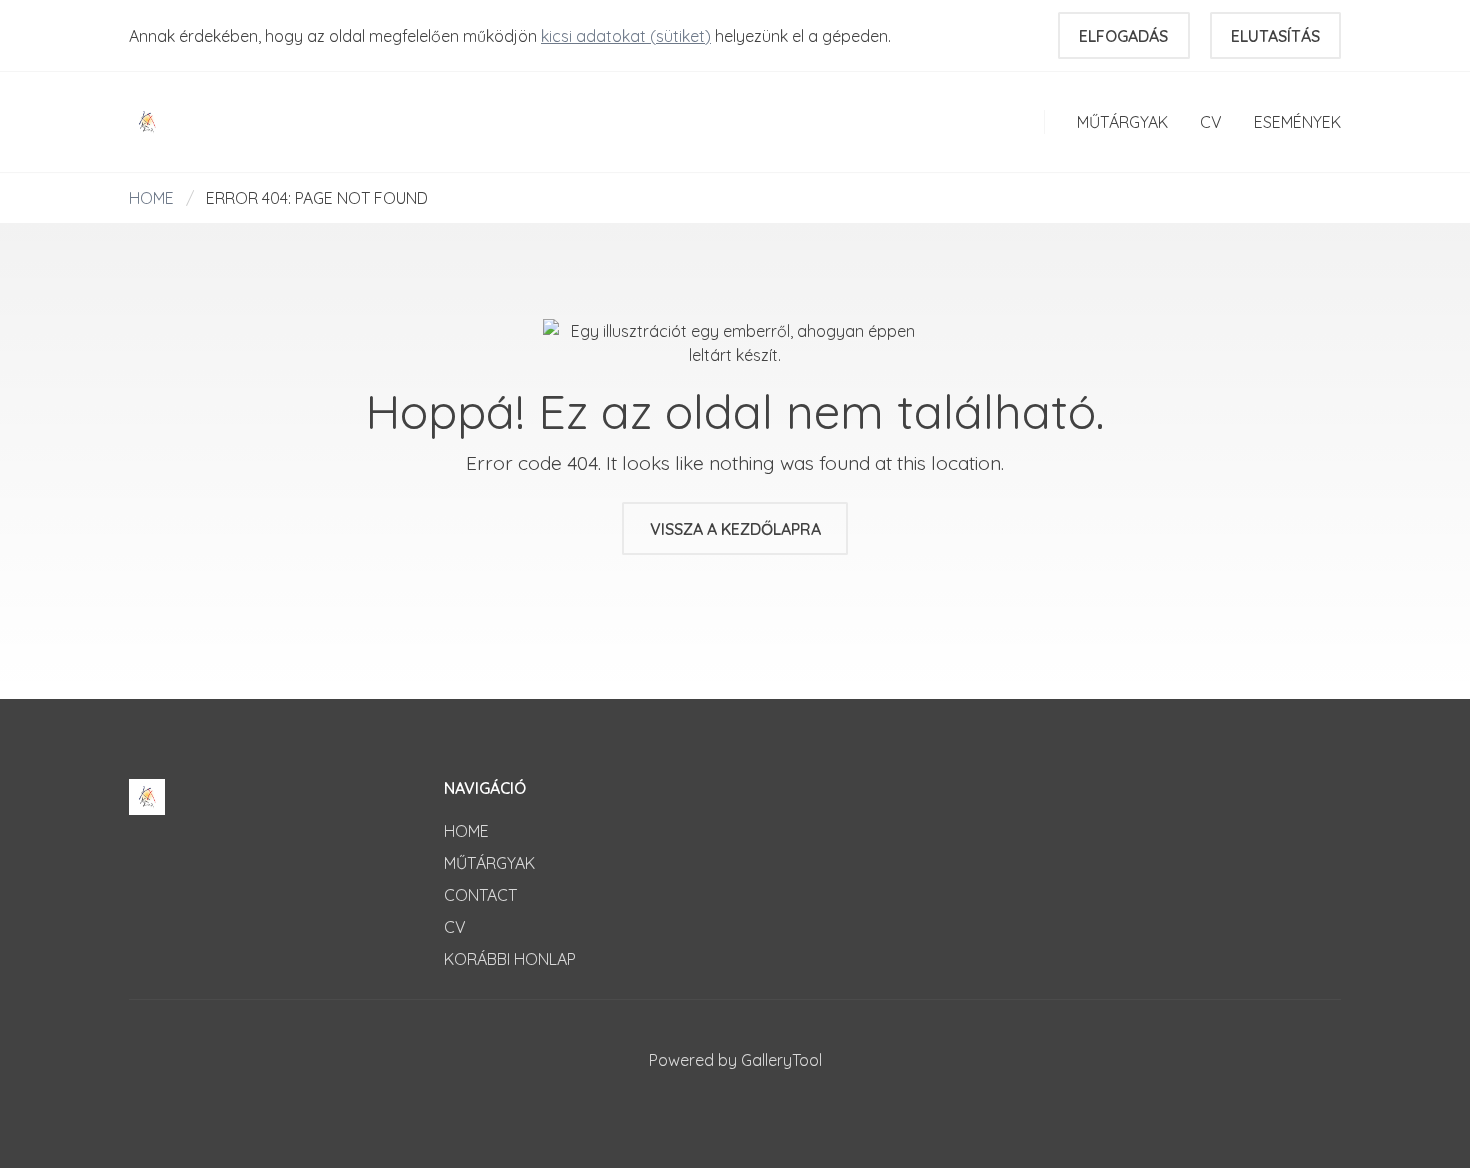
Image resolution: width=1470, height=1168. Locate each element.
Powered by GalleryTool (735, 1060)
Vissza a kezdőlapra (735, 529)
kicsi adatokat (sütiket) (626, 36)
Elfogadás (1123, 36)
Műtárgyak (1122, 122)
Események (1297, 122)
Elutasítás (1275, 36)
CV (1211, 122)
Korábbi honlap (510, 959)
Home (151, 198)
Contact (480, 895)
